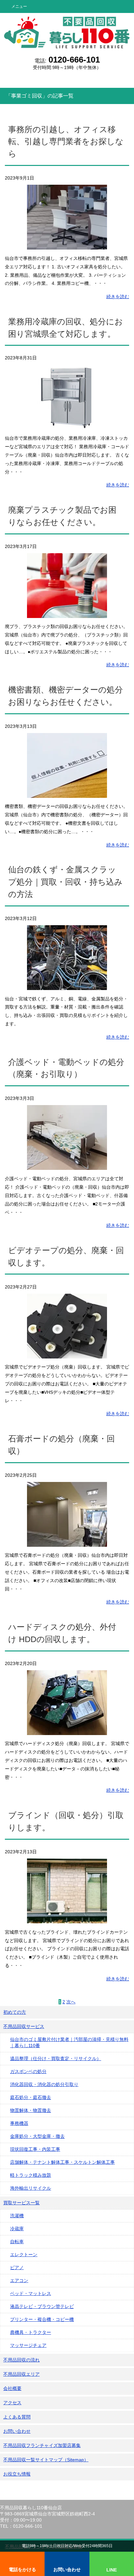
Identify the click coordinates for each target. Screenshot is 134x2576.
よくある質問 (17, 2417)
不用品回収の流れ (21, 2360)
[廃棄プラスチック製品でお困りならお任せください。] (67, 613)
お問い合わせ (17, 2431)
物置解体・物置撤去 (31, 2110)
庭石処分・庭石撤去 (31, 2097)
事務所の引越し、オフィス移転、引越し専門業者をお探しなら (66, 142)
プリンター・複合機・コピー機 (42, 2319)
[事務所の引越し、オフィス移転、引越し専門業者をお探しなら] (67, 245)
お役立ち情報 (17, 2474)
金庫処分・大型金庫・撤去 (37, 2136)
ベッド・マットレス (31, 2293)
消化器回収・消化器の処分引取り (44, 2084)
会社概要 (12, 2388)
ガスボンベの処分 (28, 2071)
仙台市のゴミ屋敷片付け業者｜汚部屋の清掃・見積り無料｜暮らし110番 (69, 2042)
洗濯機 (17, 2216)
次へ (71, 2002)
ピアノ (17, 2267)
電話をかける (22, 2570)
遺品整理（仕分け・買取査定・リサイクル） (56, 2058)
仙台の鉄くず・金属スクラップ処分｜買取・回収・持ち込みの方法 (65, 882)
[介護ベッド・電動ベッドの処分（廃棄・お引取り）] (67, 1166)
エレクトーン (24, 2255)
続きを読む (118, 297)
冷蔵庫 (17, 2229)
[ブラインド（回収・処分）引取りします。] (67, 1919)
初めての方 (15, 2012)
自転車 (17, 2242)
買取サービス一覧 (21, 2203)
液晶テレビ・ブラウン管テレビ (42, 2306)
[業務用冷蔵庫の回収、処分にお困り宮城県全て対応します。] (67, 425)
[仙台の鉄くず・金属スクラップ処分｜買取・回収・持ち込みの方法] (67, 985)
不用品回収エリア (21, 2374)
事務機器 (19, 2123)
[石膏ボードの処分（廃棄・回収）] (67, 1542)
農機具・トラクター (31, 2332)
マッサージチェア (28, 2345)
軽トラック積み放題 (31, 2175)
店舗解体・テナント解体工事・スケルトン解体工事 (62, 2162)
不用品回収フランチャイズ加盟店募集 (42, 2445)
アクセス (12, 2403)
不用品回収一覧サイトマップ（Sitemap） (46, 2460)
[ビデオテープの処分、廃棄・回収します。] (67, 1354)
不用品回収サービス (24, 2026)
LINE (112, 2570)
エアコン (19, 2280)
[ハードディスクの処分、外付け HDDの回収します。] (67, 1731)
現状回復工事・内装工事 (35, 2149)
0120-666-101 (74, 60)
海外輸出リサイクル (31, 2188)
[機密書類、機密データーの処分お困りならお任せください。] (67, 793)
